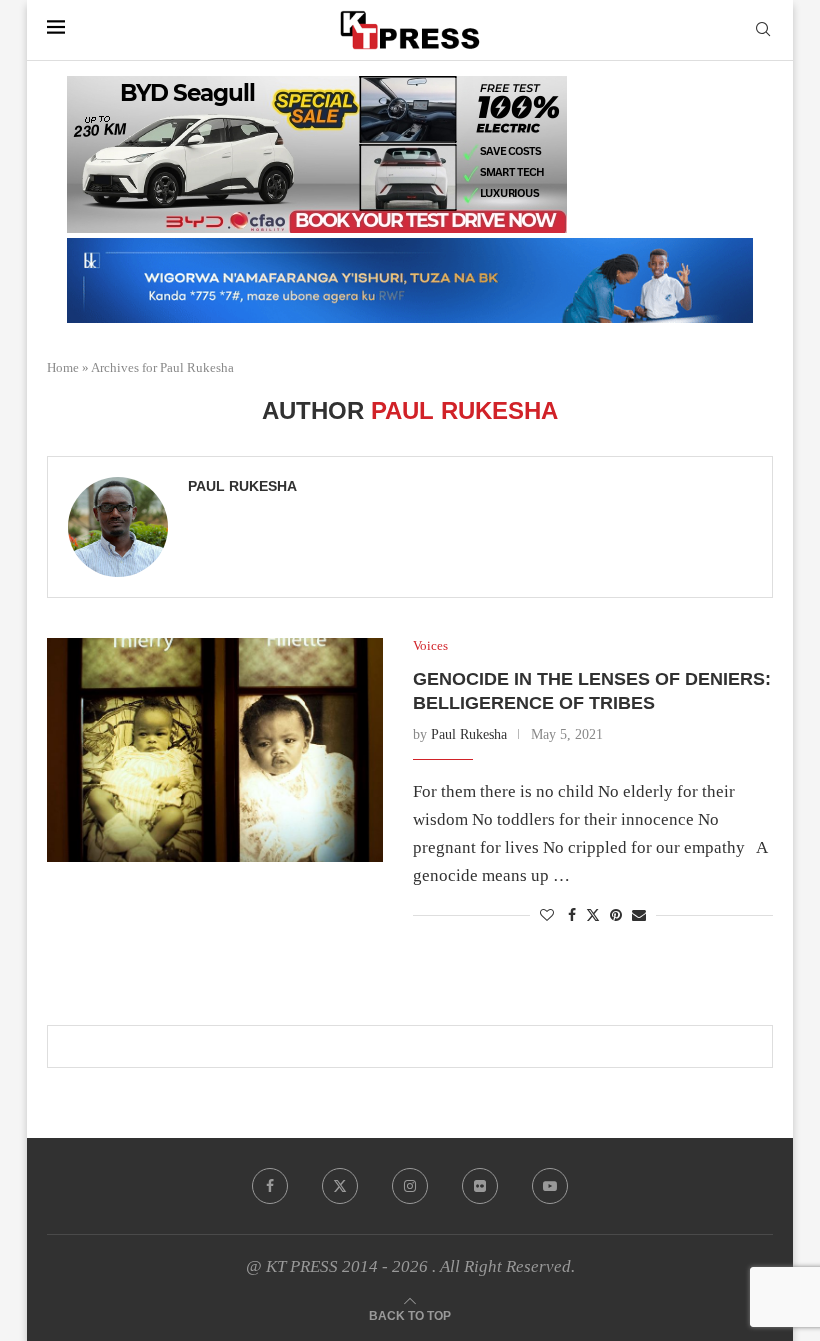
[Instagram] (410, 1186)
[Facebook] (270, 1186)
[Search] (763, 30)
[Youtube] (550, 1186)
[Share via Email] (639, 916)
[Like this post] (547, 916)
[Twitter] (340, 1186)
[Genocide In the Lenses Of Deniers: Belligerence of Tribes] (215, 750)
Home (63, 367)
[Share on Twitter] (593, 915)
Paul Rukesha (242, 486)
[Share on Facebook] (572, 916)
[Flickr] (480, 1186)
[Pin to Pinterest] (616, 916)
